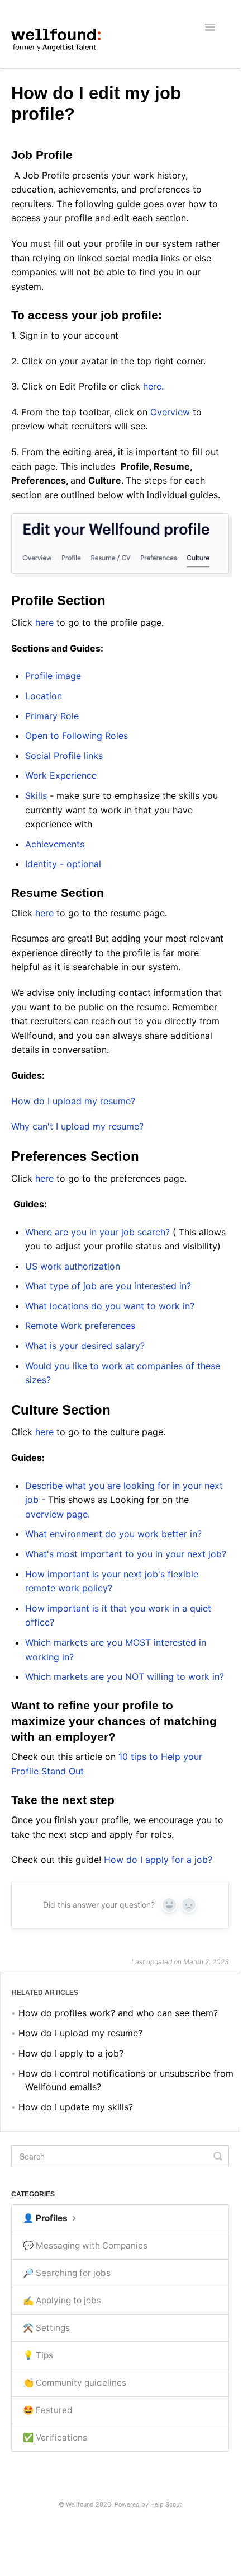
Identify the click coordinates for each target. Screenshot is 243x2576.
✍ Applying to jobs (62, 2300)
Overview (170, 412)
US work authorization (74, 1266)
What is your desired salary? (85, 1346)
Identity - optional (63, 864)
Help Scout (166, 2505)
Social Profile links (65, 756)
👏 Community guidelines (75, 2383)
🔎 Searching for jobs (67, 2273)
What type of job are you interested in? (108, 1286)
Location (44, 696)
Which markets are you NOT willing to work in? (125, 1676)
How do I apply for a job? (158, 1860)
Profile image (53, 676)
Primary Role (53, 716)
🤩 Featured (48, 2410)
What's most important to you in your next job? (127, 1554)
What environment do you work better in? (113, 1534)
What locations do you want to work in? (110, 1306)
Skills (37, 795)
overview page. (59, 1514)
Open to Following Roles (78, 736)
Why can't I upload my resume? (77, 1126)
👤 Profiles (46, 2218)
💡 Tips (38, 2355)
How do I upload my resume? (73, 1101)
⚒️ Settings (46, 2328)
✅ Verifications (55, 2437)
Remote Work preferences (82, 1326)
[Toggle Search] (218, 2156)
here (44, 622)
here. (155, 386)
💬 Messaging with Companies (85, 2245)
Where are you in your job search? (99, 1232)
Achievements (55, 844)
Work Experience (62, 775)
